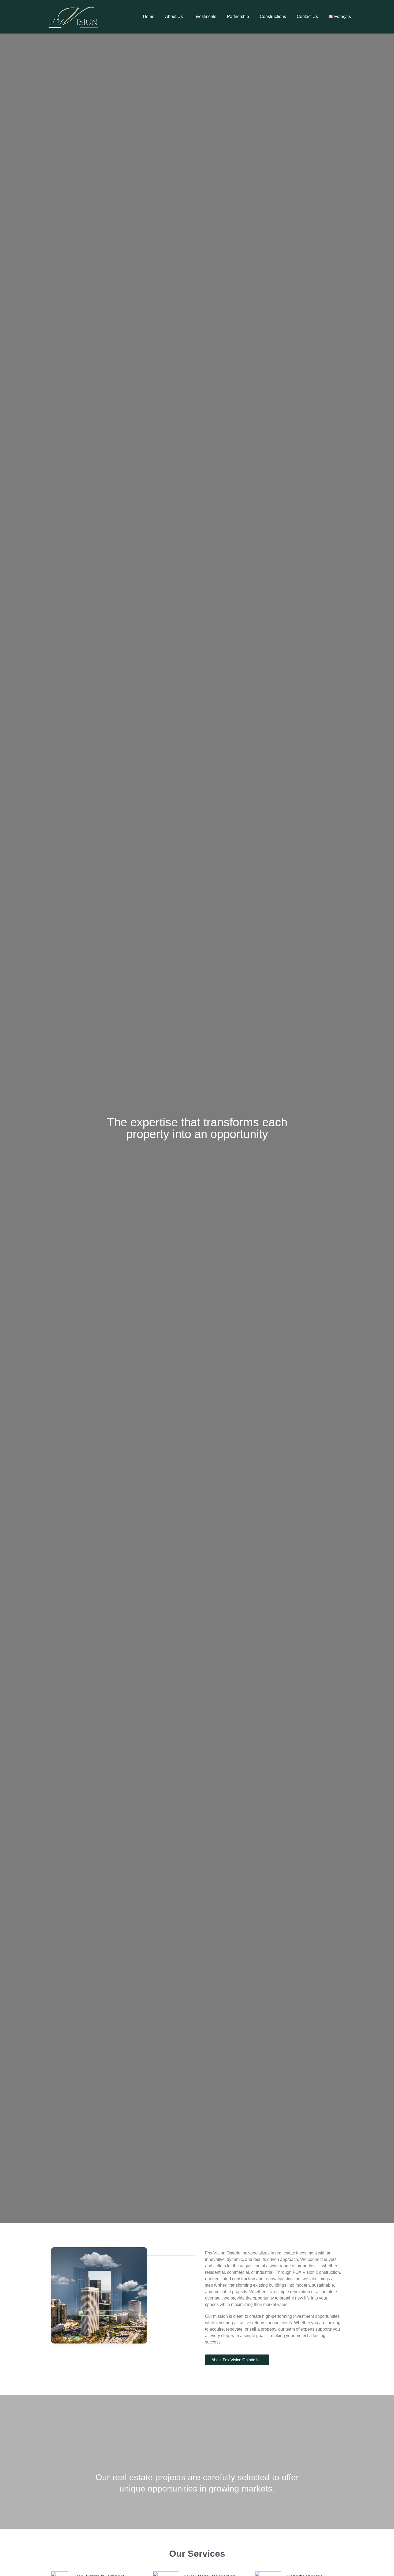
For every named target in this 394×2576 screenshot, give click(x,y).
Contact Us (307, 16)
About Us (174, 16)
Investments (205, 16)
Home (149, 16)
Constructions (273, 16)
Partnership (238, 16)
